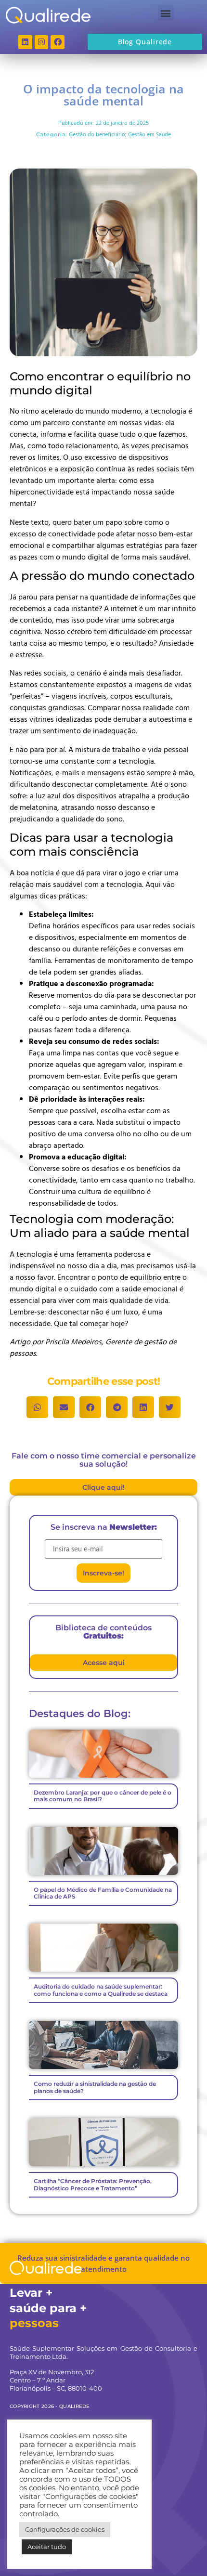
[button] (166, 13)
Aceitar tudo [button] (47, 2547)
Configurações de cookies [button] (65, 2529)
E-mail (55, 1535)
